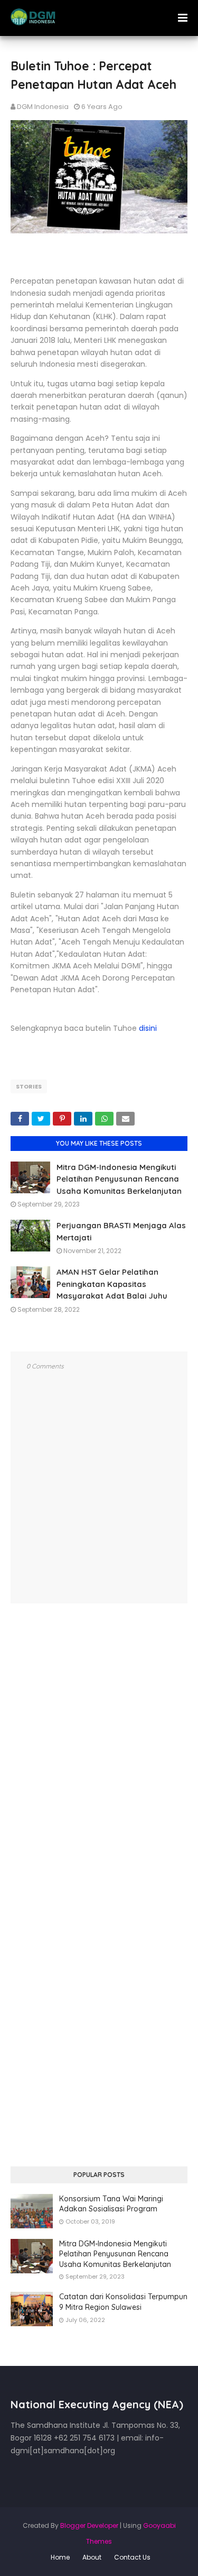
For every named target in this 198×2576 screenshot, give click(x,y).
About (92, 2557)
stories (29, 1086)
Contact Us (132, 2557)
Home (60, 2557)
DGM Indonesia (43, 107)
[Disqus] (99, 1757)
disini (148, 1028)
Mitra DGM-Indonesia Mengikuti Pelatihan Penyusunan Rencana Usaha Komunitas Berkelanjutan (119, 1179)
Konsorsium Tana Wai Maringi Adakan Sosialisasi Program (111, 2204)
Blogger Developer (89, 2525)
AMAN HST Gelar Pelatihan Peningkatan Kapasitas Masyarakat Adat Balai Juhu (112, 1284)
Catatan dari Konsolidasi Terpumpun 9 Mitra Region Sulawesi (123, 2302)
